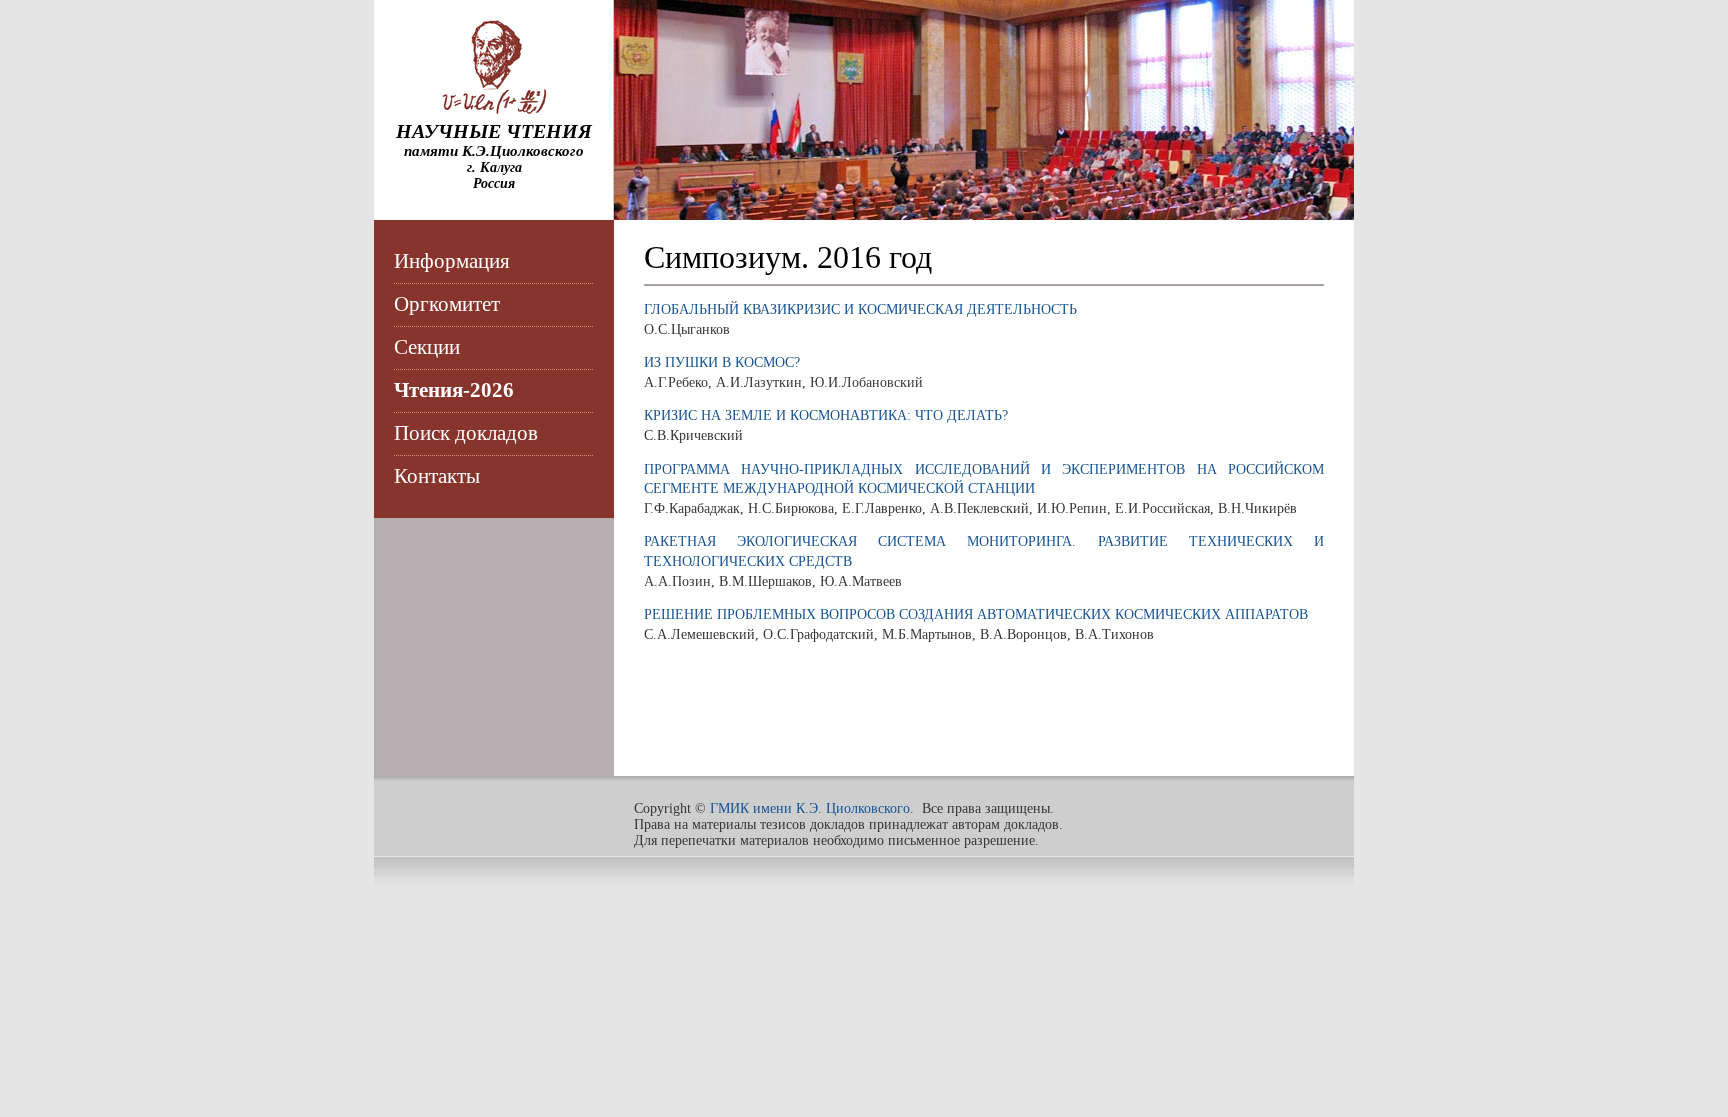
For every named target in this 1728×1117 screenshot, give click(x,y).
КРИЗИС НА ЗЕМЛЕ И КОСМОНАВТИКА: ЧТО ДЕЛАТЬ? (826, 415)
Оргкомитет (447, 304)
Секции (427, 347)
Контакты (437, 476)
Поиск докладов (466, 433)
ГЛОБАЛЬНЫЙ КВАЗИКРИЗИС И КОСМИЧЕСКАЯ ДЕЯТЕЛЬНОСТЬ (860, 309)
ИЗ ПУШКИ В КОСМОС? (722, 362)
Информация (452, 261)
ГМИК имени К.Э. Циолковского (810, 808)
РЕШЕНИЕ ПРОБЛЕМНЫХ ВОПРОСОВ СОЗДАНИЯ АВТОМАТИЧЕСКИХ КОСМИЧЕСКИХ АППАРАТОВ (976, 614)
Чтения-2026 (454, 390)
